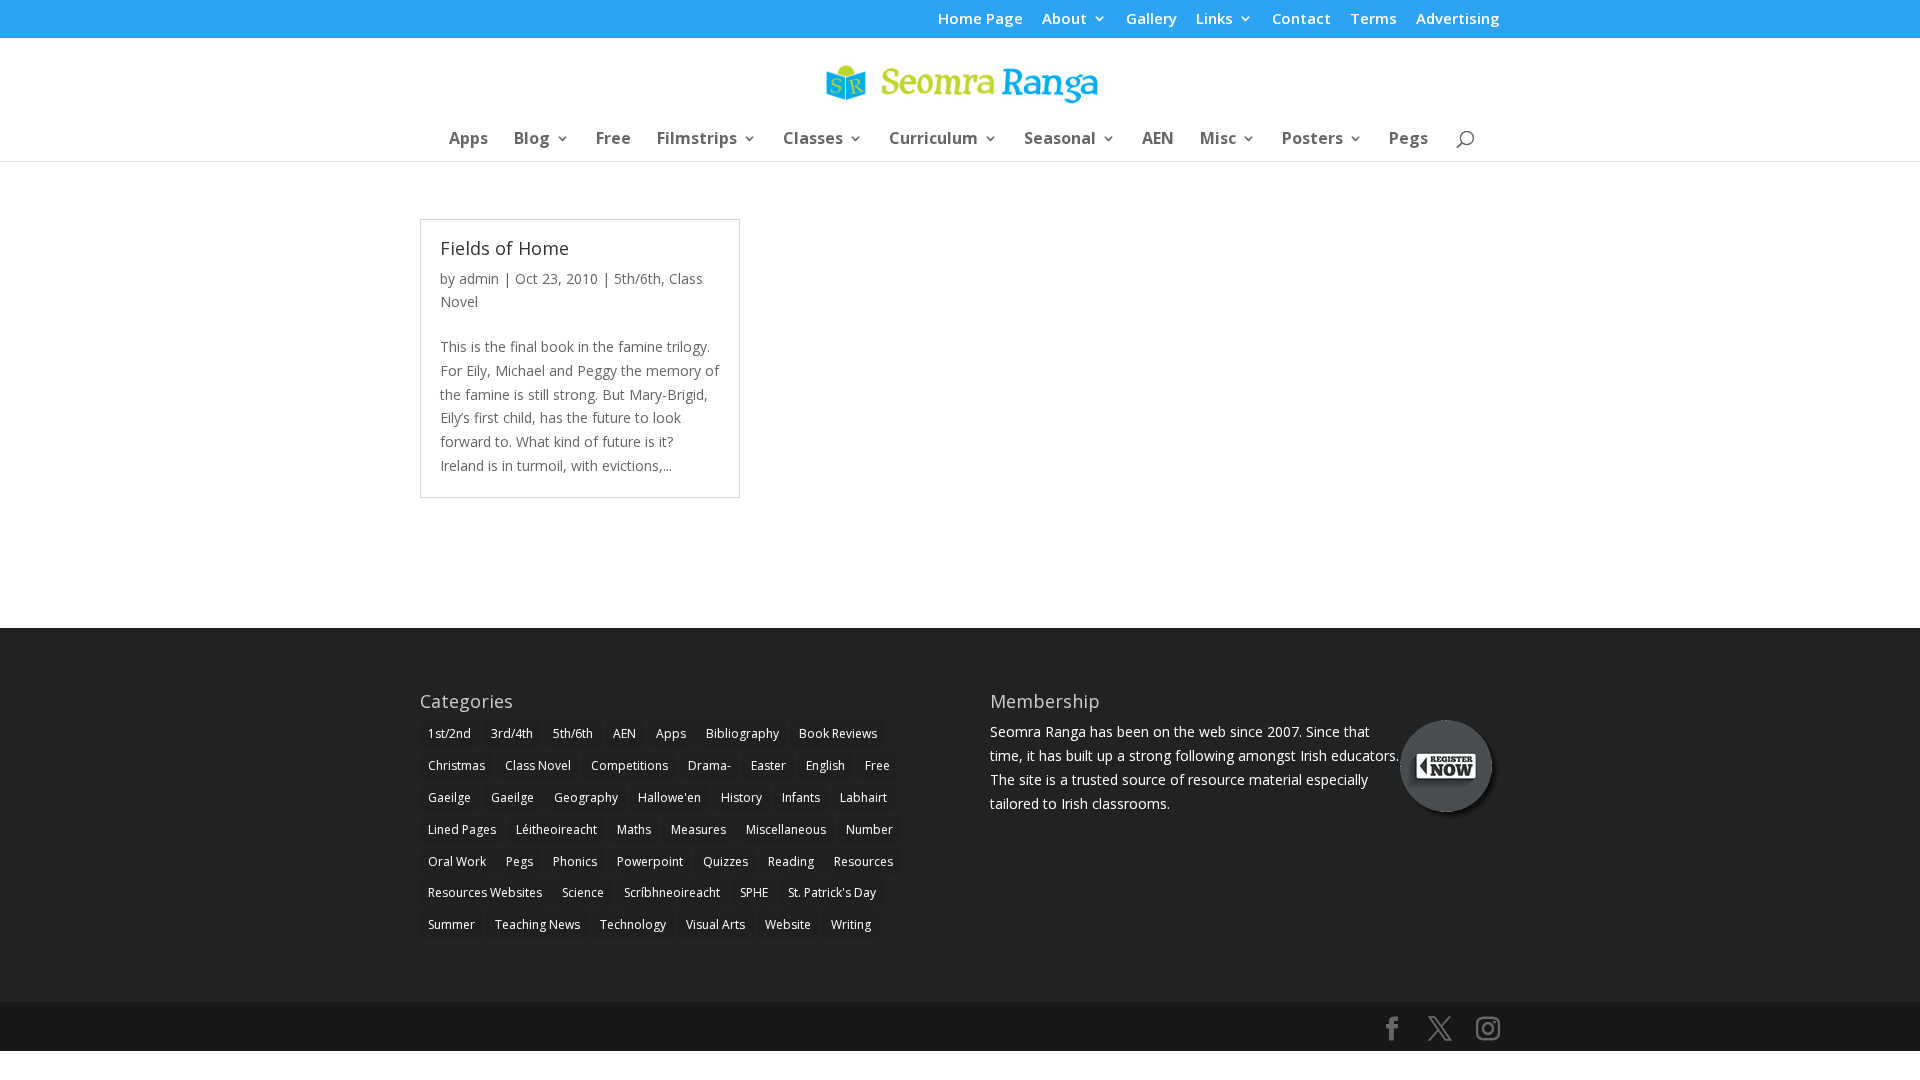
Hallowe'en (669, 797)
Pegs (1408, 140)
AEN (1158, 140)
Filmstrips (697, 140)
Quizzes (725, 861)
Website (788, 924)
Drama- (709, 765)
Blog (532, 140)
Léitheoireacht (556, 829)
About (1064, 19)
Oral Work (457, 861)
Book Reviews (838, 733)
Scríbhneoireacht (672, 892)
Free (613, 140)
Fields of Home (504, 248)
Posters (1312, 140)
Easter (768, 765)
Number (869, 829)
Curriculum (933, 140)
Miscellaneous (786, 829)
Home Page (980, 19)
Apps (468, 140)
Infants (801, 797)
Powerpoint (650, 861)
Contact (1301, 19)
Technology (633, 924)
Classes (813, 140)
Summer (451, 924)
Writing (851, 924)
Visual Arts (715, 924)
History (741, 797)
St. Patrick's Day (832, 892)
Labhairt (863, 797)
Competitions (629, 765)
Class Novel (538, 765)
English (825, 765)
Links (1214, 19)
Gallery (1151, 19)
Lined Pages (462, 829)
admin (479, 278)
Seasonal (1060, 140)
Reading (791, 861)
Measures (698, 829)
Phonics (575, 861)
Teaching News (537, 924)
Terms (1373, 19)
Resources (863, 861)
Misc (1218, 140)
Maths (634, 829)
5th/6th (637, 278)
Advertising (1458, 19)
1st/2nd (449, 733)
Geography (586, 797)
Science (583, 892)
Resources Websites (485, 892)
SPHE (754, 892)
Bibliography (742, 733)
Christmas (456, 765)
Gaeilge (449, 797)
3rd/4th (512, 733)
